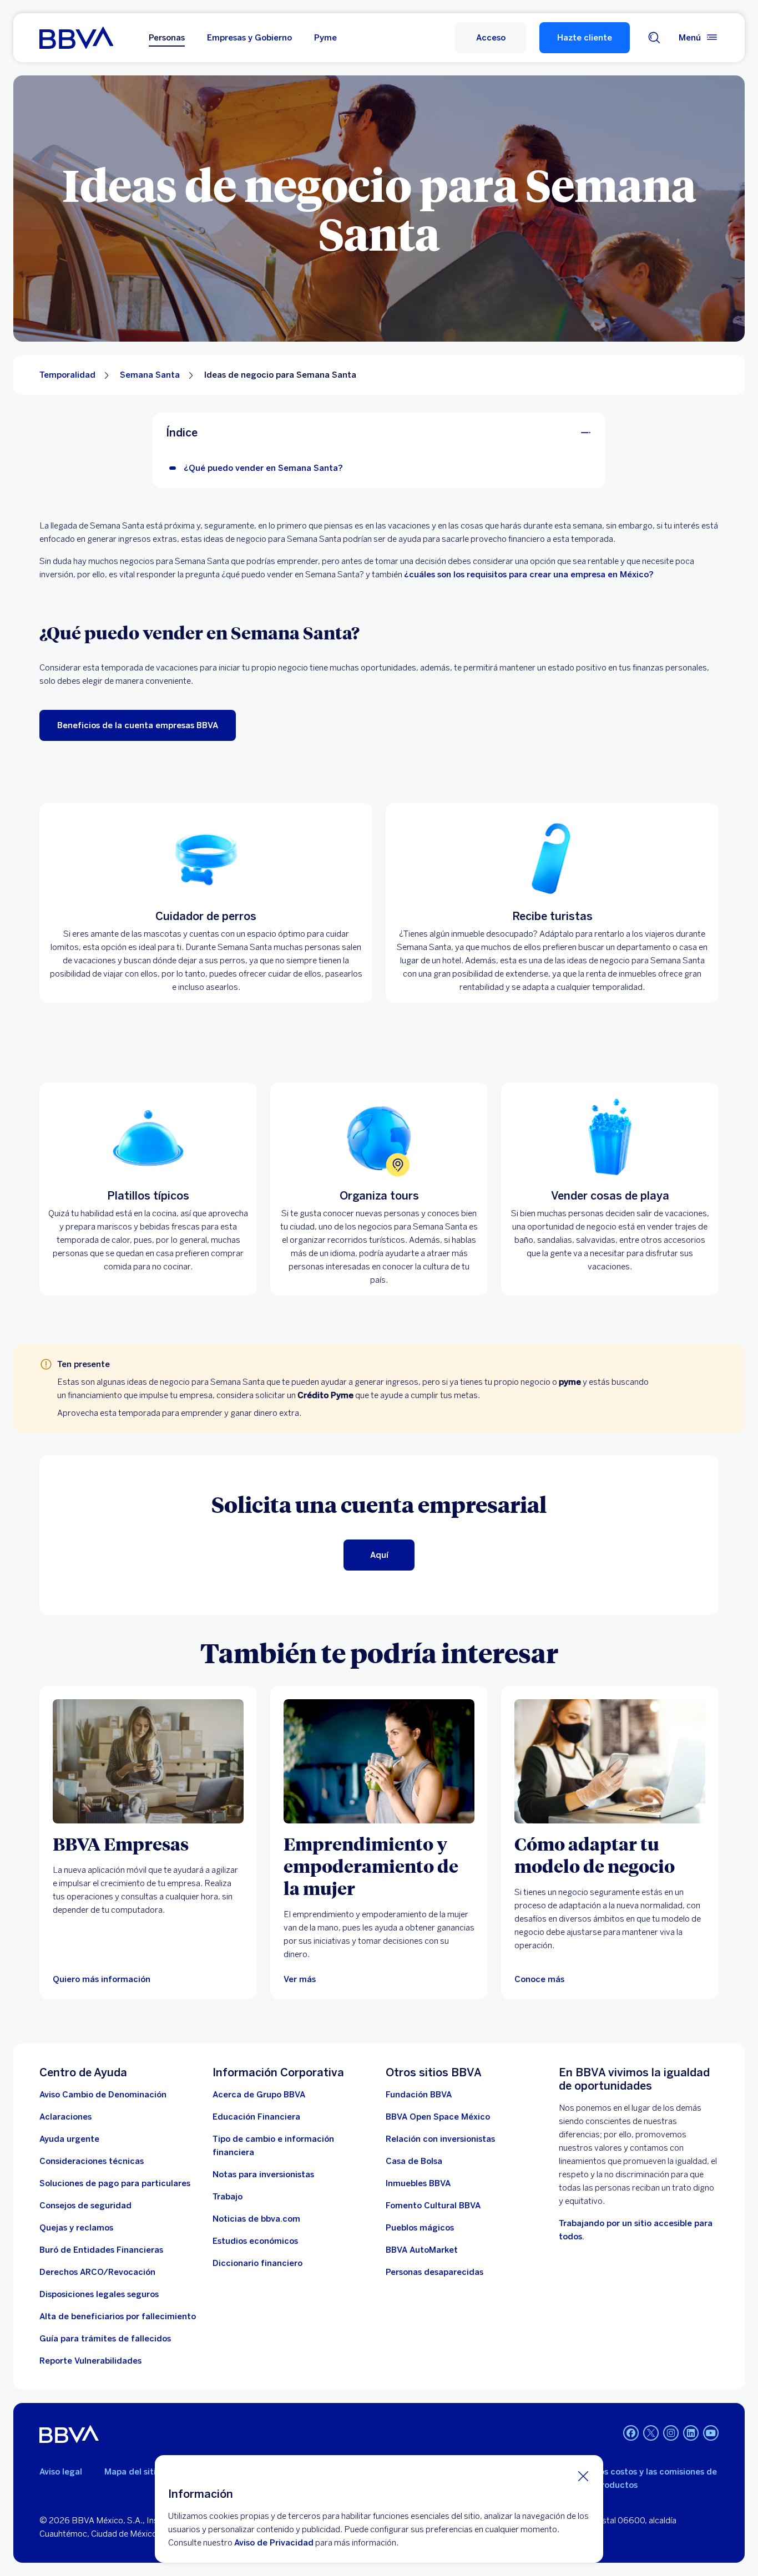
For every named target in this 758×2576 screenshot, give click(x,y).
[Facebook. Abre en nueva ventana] (631, 2433)
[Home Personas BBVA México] (76, 38)
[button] (491, 38)
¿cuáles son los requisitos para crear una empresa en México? (529, 575)
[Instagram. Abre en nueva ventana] (671, 2433)
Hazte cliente (585, 38)
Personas (167, 38)
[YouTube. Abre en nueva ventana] (711, 2433)
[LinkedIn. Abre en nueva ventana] (691, 2433)
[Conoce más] (610, 1761)
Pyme (325, 38)
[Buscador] (654, 38)
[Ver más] (379, 1761)
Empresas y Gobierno (249, 38)
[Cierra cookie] (583, 2476)
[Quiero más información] (148, 1761)
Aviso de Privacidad (274, 2543)
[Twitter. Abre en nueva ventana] (651, 2433)
